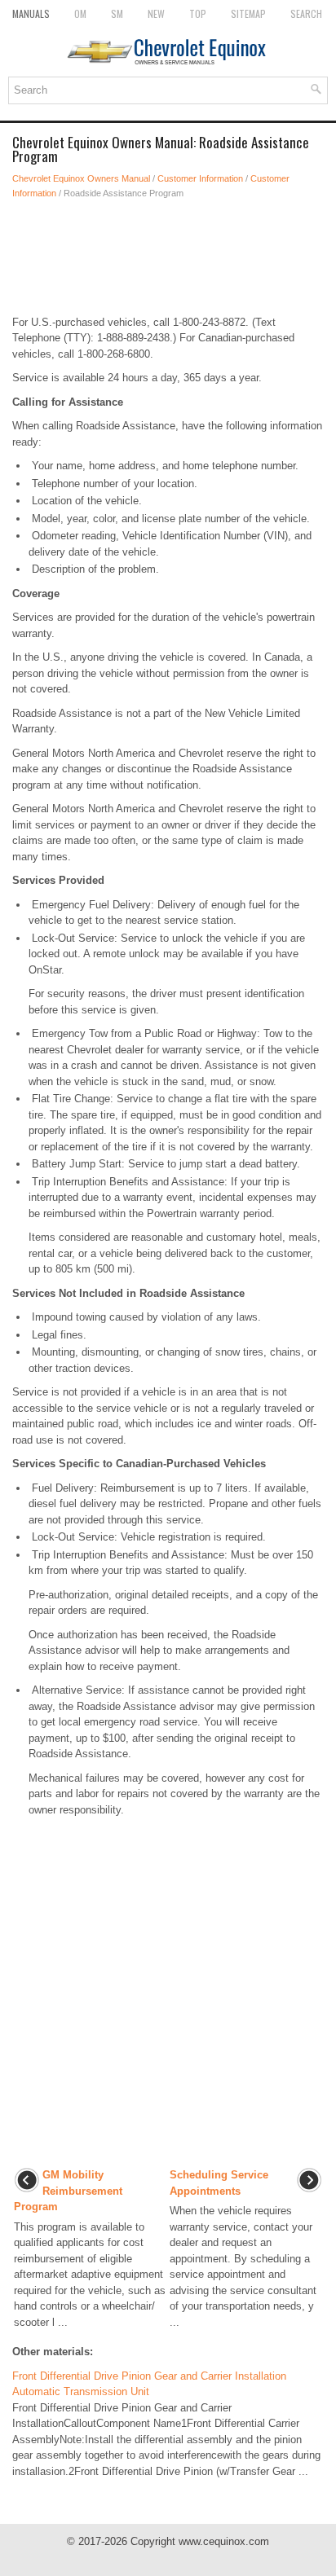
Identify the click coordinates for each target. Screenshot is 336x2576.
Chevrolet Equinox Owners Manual (81, 178)
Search (306, 13)
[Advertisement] (168, 257)
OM (80, 13)
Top (198, 13)
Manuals (31, 13)
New (156, 13)
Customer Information (200, 178)
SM (117, 13)
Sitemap (248, 13)
